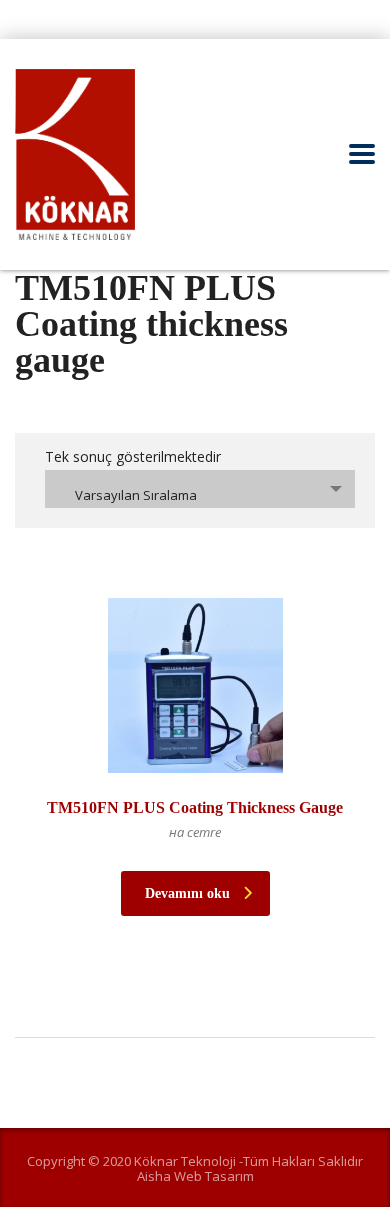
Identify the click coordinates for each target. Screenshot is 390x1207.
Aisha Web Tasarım (195, 1176)
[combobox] (200, 489)
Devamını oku (187, 893)
